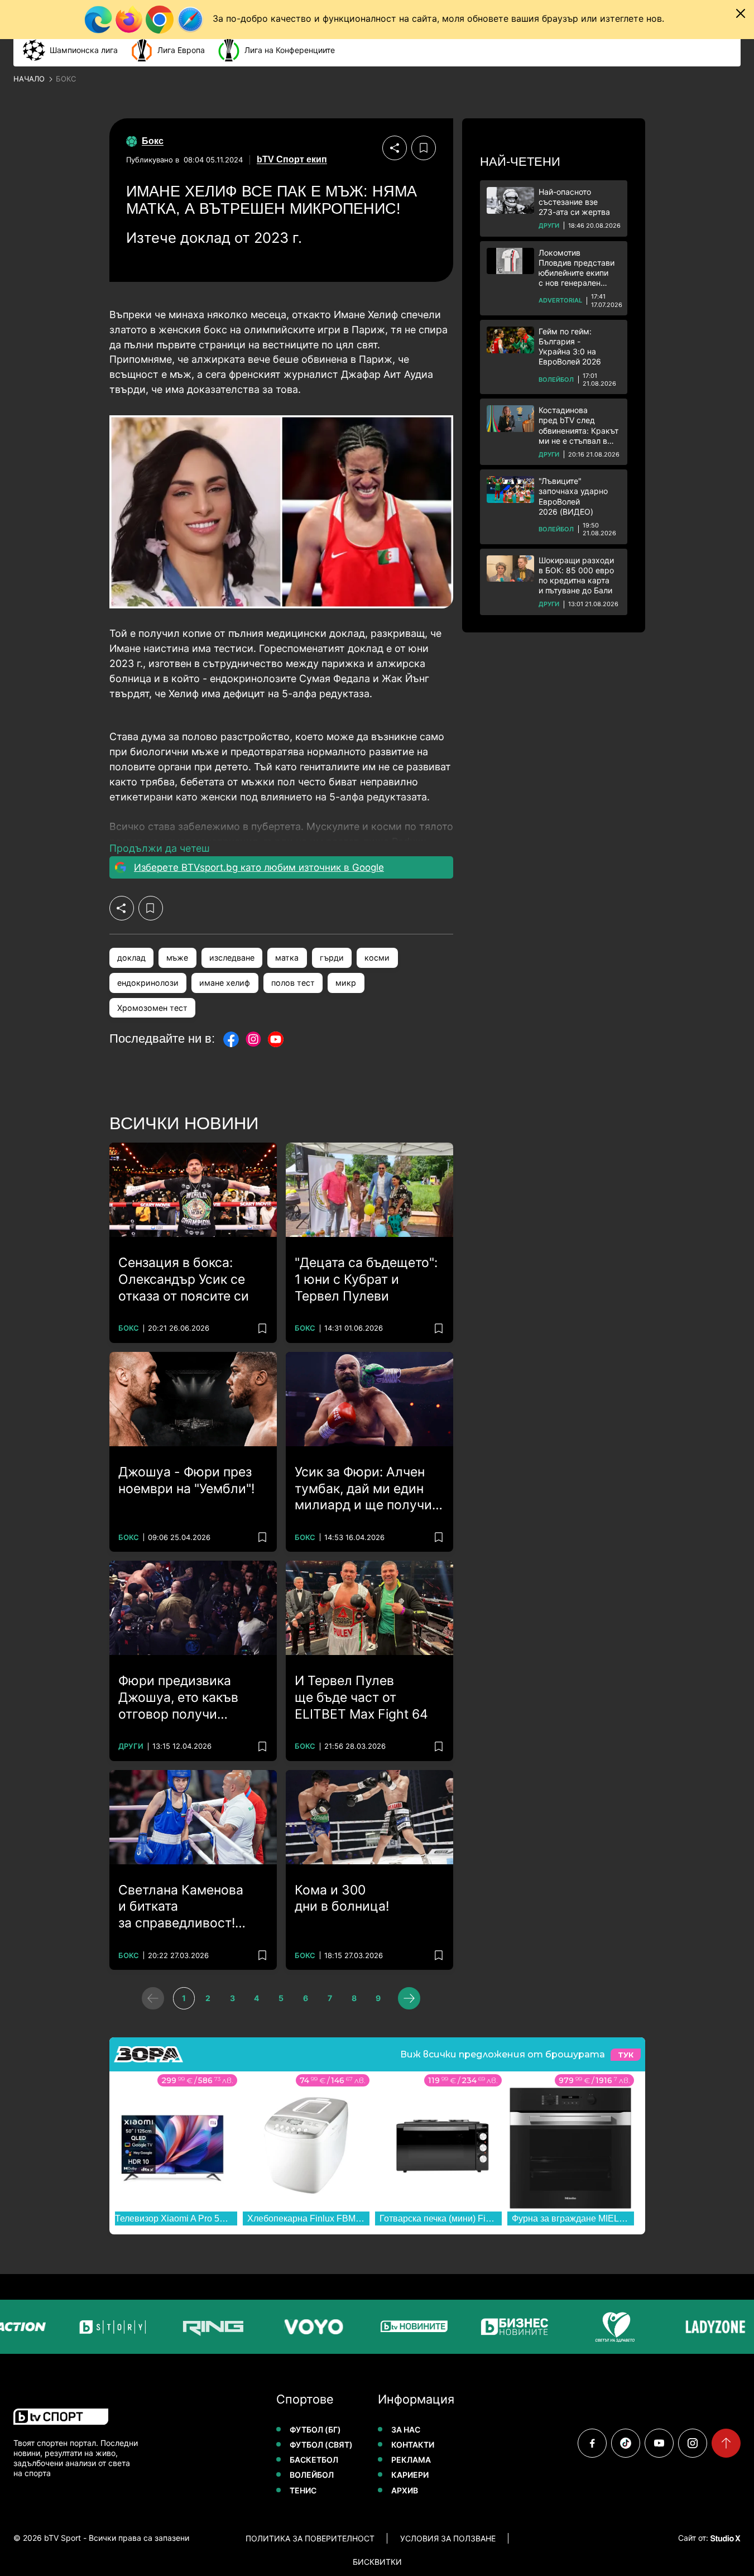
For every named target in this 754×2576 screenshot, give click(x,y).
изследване (232, 958)
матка (287, 958)
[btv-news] (406, 2327)
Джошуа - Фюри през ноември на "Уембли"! (186, 1480)
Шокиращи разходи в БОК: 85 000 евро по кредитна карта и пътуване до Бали (576, 575)
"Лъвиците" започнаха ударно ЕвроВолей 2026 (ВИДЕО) (573, 496)
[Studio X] (724, 2538)
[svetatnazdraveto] (607, 2327)
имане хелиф (225, 983)
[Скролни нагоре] (726, 2443)
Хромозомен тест (152, 1008)
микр (346, 983)
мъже (177, 958)
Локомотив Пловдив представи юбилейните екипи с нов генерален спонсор (577, 268)
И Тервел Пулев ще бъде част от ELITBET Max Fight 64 (361, 1697)
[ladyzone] (708, 2327)
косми (377, 958)
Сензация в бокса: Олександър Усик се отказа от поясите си (184, 1279)
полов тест (293, 983)
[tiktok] (626, 2443)
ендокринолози (148, 983)
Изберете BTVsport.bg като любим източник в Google (259, 867)
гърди (332, 958)
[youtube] (659, 2443)
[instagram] (693, 2443)
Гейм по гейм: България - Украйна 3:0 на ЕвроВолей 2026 (570, 347)
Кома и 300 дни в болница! (342, 1898)
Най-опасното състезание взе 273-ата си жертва (574, 202)
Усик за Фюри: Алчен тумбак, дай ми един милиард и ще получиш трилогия (369, 1489)
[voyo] (306, 2327)
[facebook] (592, 2443)
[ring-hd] (205, 2327)
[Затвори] (741, 13)
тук (626, 2055)
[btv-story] (105, 2327)
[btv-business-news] (507, 2327)
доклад (131, 958)
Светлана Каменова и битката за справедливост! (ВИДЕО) (181, 1907)
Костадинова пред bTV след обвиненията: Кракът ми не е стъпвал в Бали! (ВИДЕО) (578, 426)
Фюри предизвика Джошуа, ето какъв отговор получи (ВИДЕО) (178, 1698)
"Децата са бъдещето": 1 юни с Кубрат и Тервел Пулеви (366, 1279)
